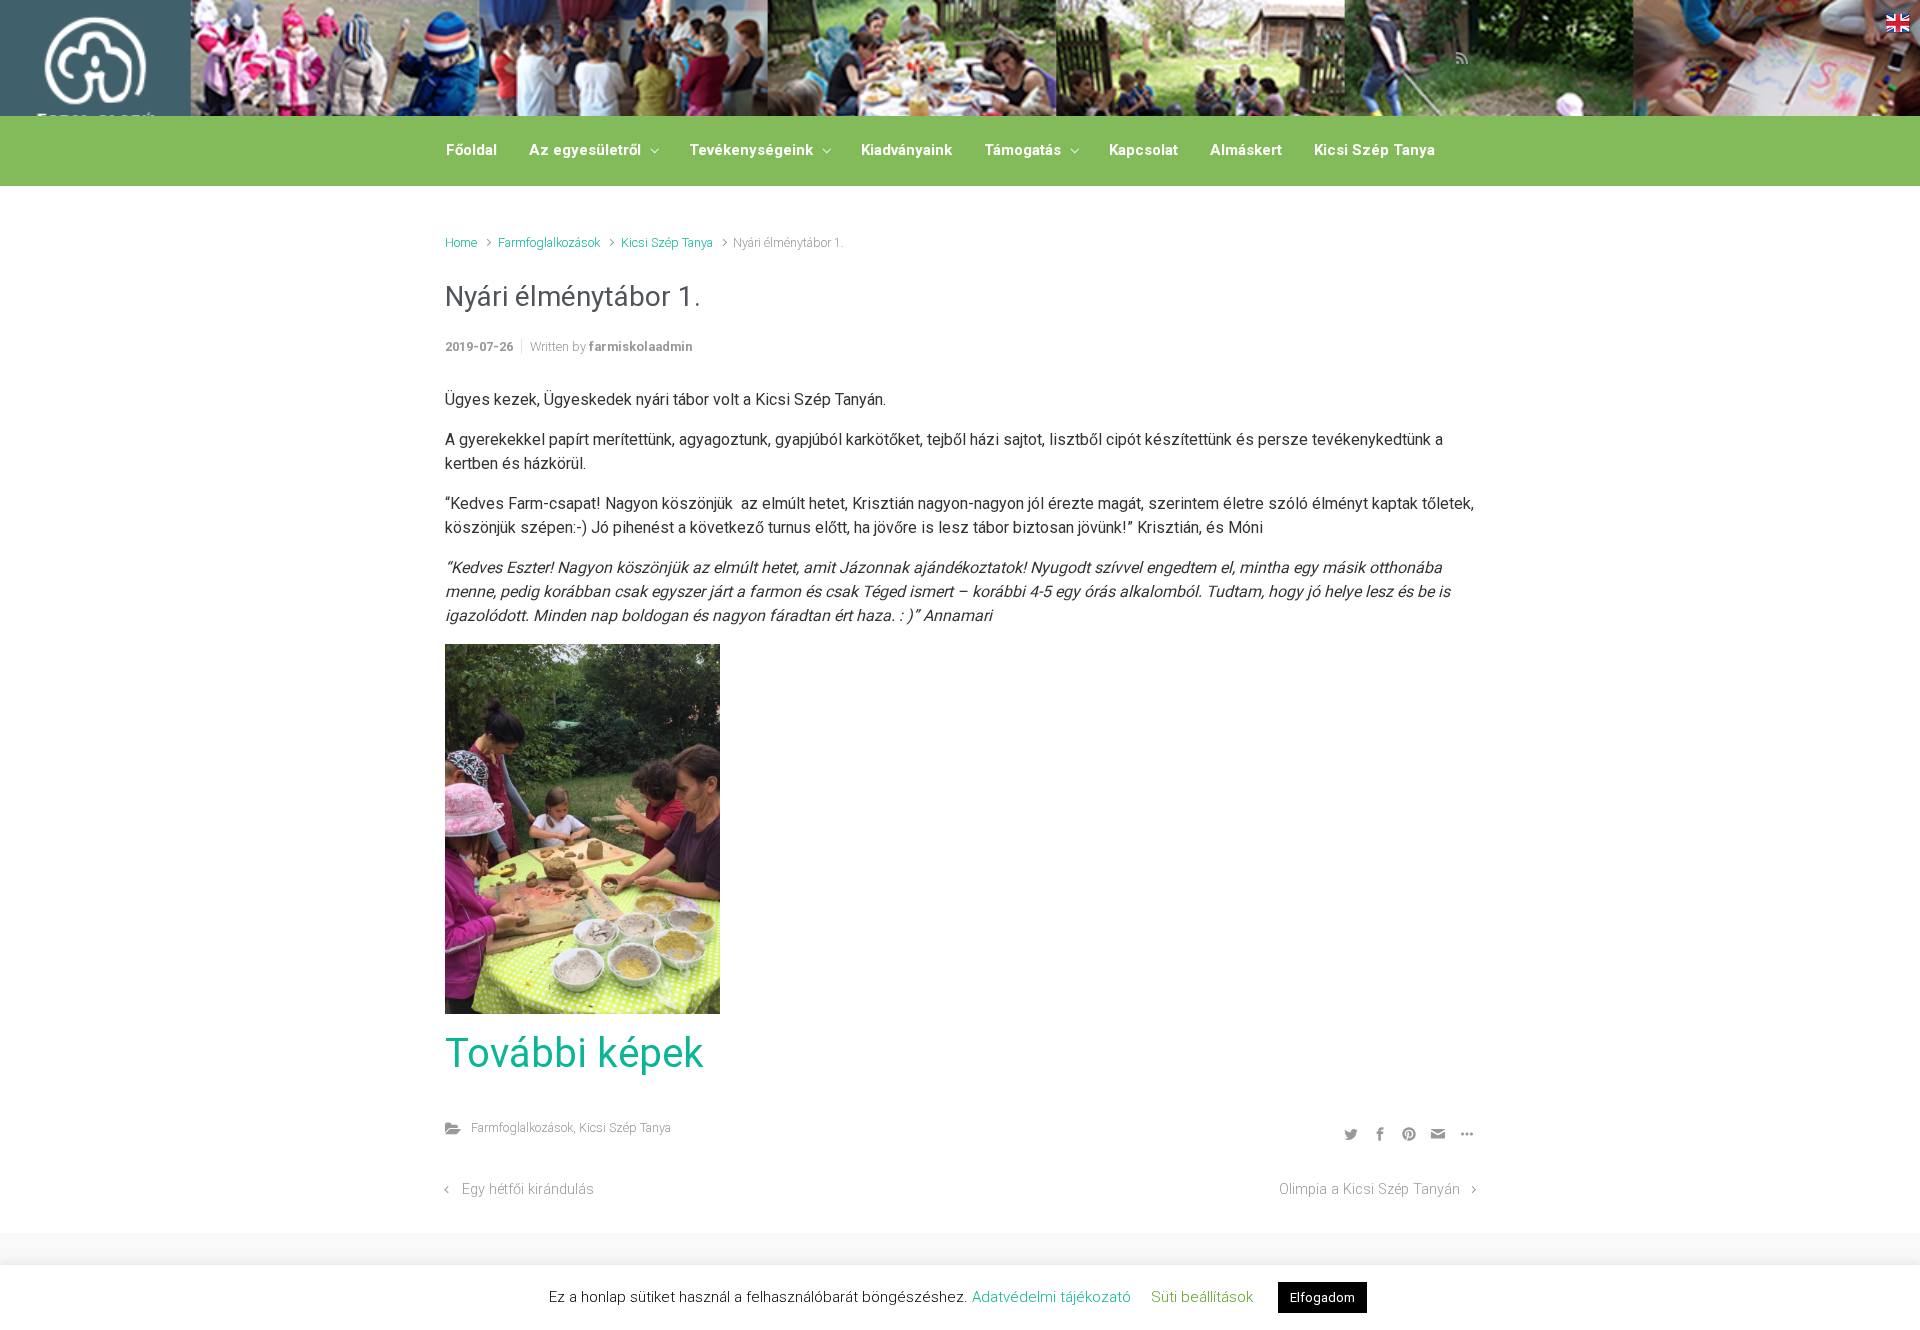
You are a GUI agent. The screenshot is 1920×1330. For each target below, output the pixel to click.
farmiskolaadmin (640, 346)
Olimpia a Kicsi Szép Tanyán (1369, 1189)
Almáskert (1246, 150)
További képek (574, 1053)
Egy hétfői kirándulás (528, 1189)
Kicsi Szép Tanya (1374, 150)
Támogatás (1022, 150)
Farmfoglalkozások (549, 242)
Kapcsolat (1143, 150)
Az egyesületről (585, 150)
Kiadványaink (906, 150)
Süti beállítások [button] (1202, 1297)
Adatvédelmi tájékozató (1051, 1297)
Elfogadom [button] (1322, 1297)
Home (461, 242)
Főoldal (471, 150)
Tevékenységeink (751, 150)
